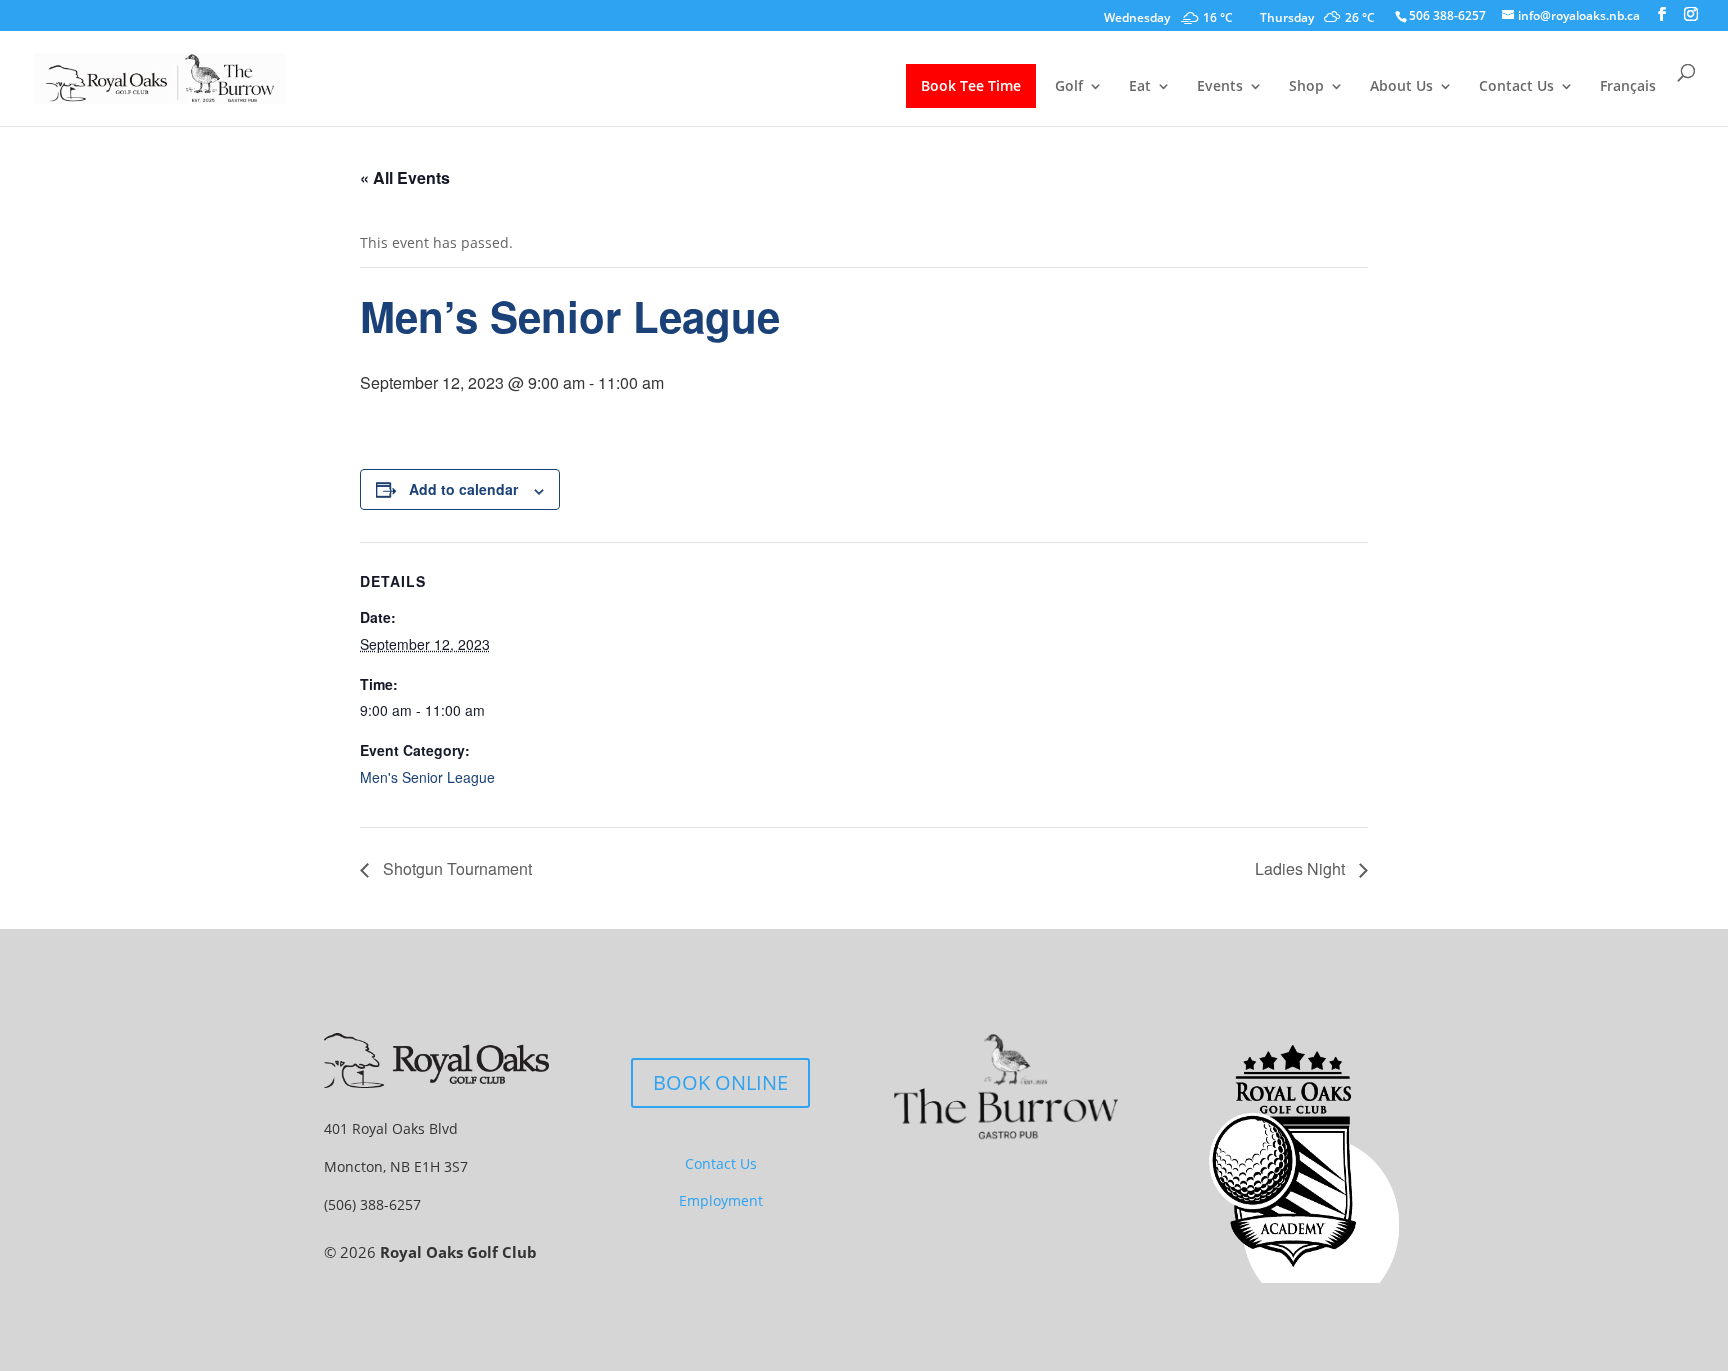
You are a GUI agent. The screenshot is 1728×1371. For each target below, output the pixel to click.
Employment (721, 1200)
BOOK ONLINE (720, 1082)
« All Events (405, 177)
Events (1220, 87)
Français (1628, 87)
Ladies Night (1302, 868)
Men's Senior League (427, 777)
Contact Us (1516, 87)
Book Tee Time (971, 85)
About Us (1401, 87)
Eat (1140, 87)
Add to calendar (463, 489)
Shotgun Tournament (455, 868)
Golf (1069, 87)
